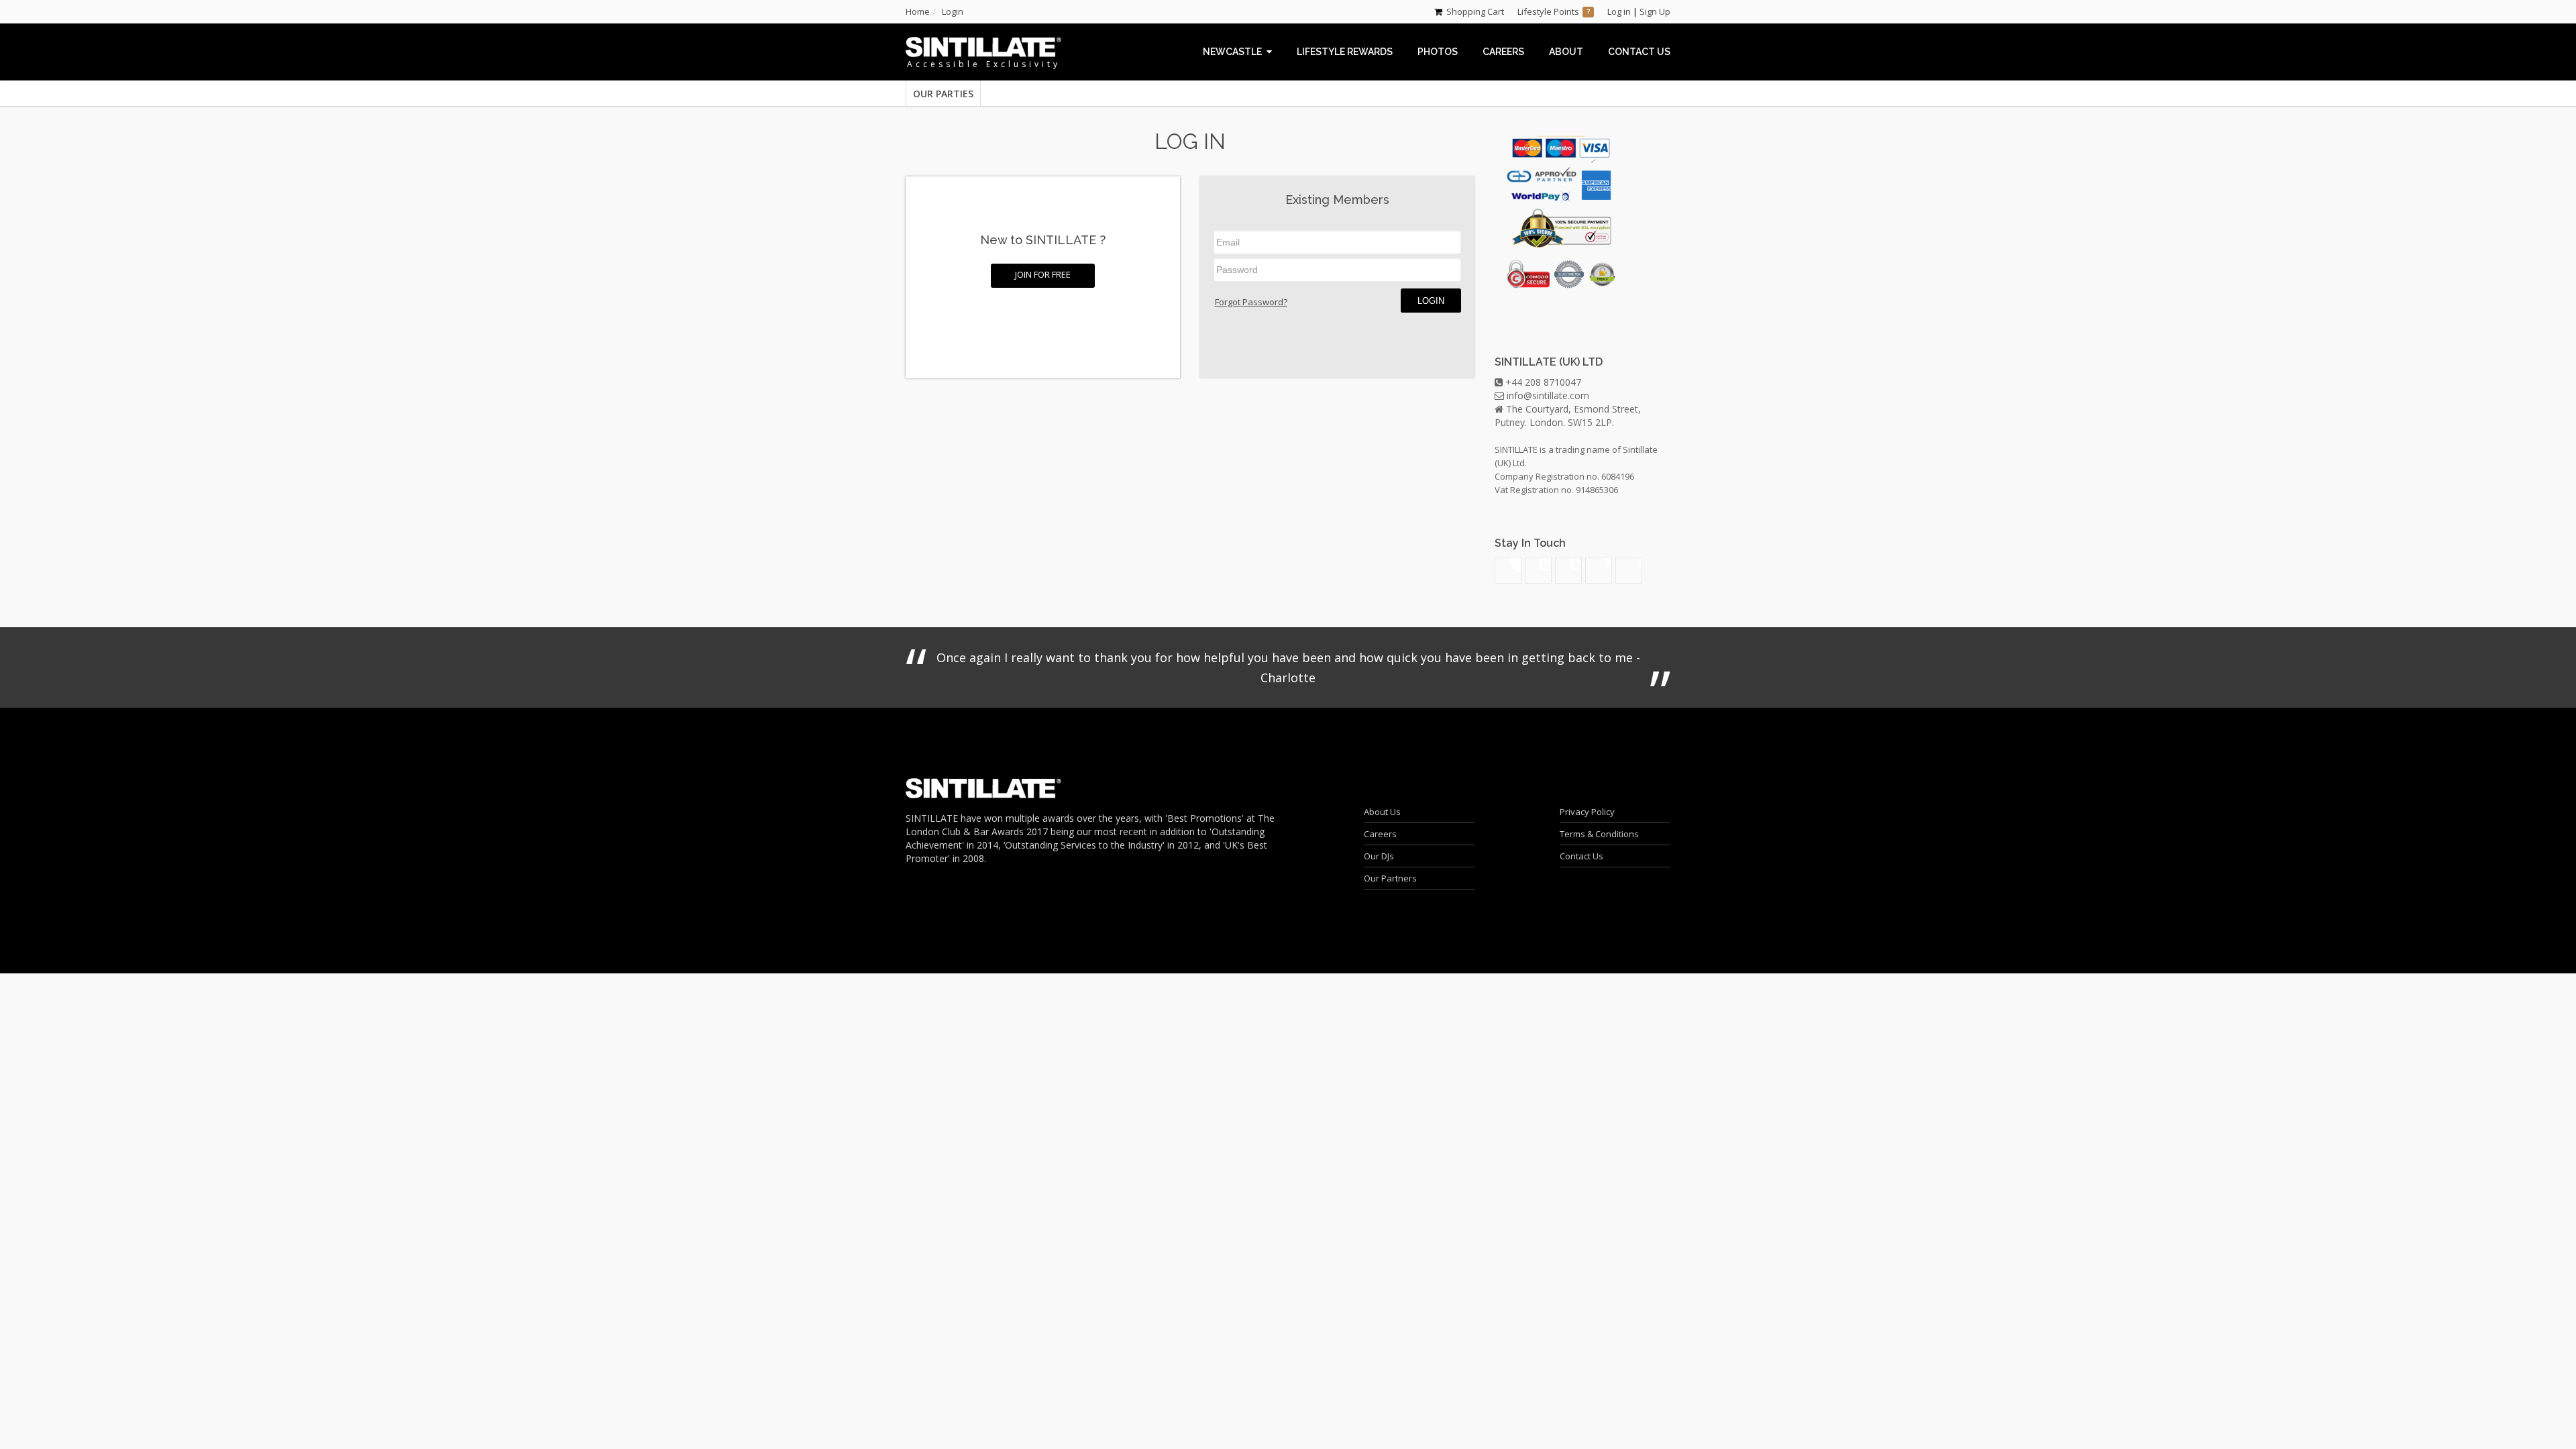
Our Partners (1390, 878)
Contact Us (1581, 856)
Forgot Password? (1251, 302)
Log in (1619, 11)
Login (1431, 301)
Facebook (1629, 570)
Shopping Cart (1475, 11)
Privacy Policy (1587, 812)
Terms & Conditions (1599, 834)
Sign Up (1655, 11)
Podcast (1508, 570)
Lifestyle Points (1548, 11)
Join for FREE (1043, 274)
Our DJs (1379, 856)
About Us (1382, 812)
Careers (1380, 834)
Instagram (1568, 570)
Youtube (1538, 570)
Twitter (1599, 570)
